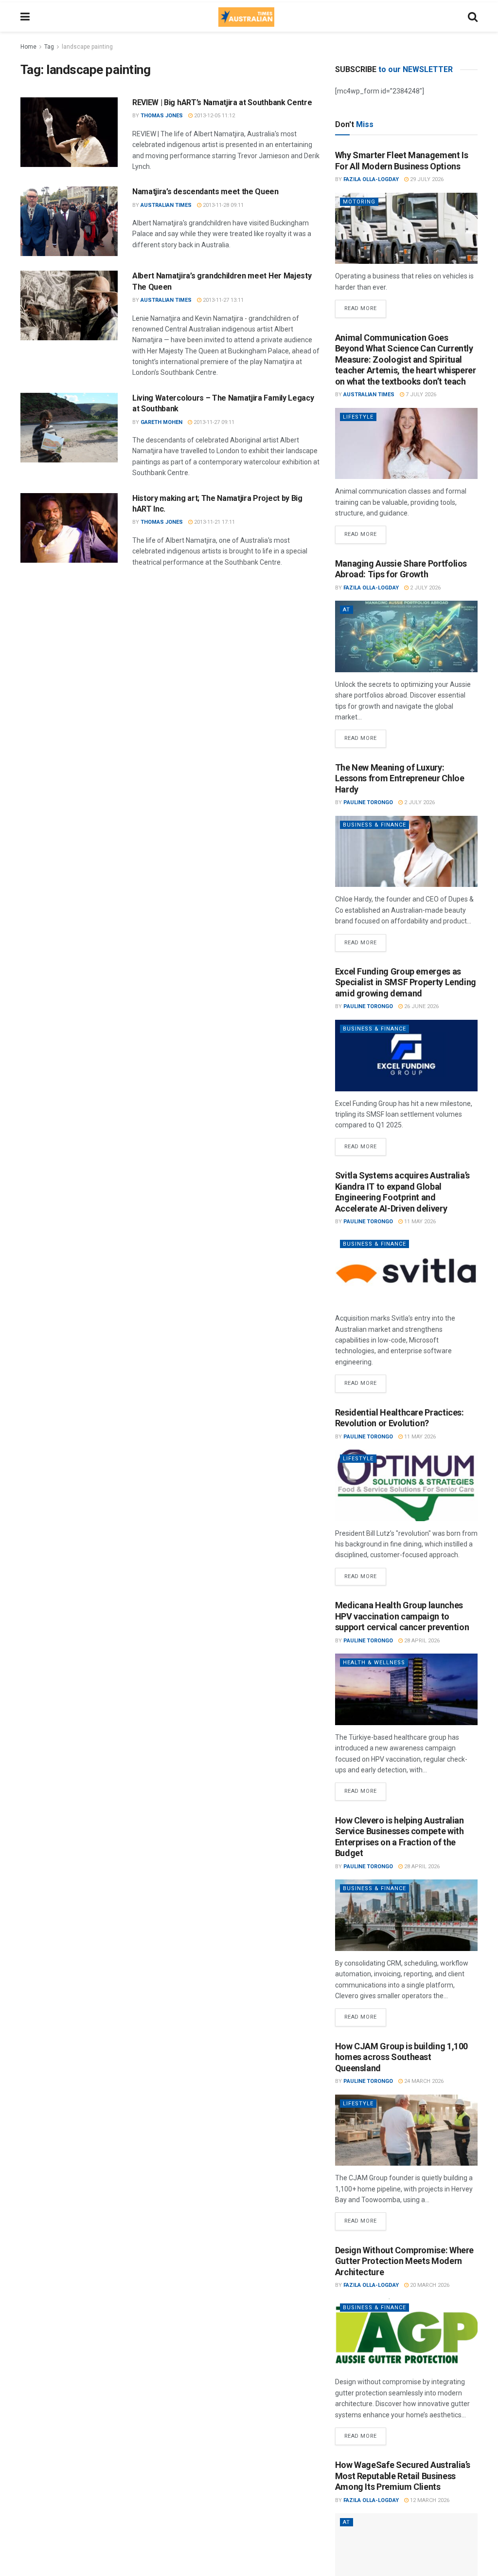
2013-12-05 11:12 (214, 116)
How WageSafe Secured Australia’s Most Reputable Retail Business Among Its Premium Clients (403, 2476)
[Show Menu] (25, 17)
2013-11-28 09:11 (222, 205)
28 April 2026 (421, 1641)
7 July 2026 (420, 395)
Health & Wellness (374, 1663)
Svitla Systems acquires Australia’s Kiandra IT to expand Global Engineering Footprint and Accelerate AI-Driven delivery (402, 1192)
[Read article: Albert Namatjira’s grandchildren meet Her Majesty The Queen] (69, 305)
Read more (365, 306)
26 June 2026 (421, 1006)
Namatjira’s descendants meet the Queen (205, 192)
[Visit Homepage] (246, 17)
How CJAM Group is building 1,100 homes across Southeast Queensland (401, 2057)
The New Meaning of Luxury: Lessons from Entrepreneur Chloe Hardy (400, 778)
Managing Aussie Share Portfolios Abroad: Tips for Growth (401, 569)
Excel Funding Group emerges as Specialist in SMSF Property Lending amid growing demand (406, 982)
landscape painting (87, 47)
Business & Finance (374, 825)
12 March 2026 (429, 2500)
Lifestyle (358, 417)
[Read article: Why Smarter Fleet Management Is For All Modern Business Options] (406, 229)
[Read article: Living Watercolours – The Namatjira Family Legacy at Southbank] (69, 428)
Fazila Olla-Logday (371, 179)
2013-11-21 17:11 (214, 522)
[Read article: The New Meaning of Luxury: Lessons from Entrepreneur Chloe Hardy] (406, 852)
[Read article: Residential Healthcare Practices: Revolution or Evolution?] (406, 1485)
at (347, 610)
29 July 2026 (426, 179)
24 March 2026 (423, 2081)
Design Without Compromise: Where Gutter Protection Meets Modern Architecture (404, 2261)
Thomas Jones (162, 116)
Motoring (359, 202)
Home (28, 47)
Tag (49, 47)
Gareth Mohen (161, 422)
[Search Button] (473, 17)
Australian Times (166, 205)
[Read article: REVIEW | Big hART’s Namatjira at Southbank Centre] (69, 132)
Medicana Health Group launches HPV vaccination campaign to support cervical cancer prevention (402, 1616)
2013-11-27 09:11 (213, 422)
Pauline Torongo (368, 802)
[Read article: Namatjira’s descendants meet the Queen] (69, 221)
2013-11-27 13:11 (222, 300)
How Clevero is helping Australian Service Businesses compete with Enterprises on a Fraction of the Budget (400, 1837)
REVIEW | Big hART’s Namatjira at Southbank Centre (222, 102)
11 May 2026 (419, 1222)
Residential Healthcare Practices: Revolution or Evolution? (400, 1418)
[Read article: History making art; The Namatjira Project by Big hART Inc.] (69, 528)
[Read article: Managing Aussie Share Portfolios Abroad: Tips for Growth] (406, 636)
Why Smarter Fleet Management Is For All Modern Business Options (402, 161)
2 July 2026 (425, 588)
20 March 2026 (429, 2285)
